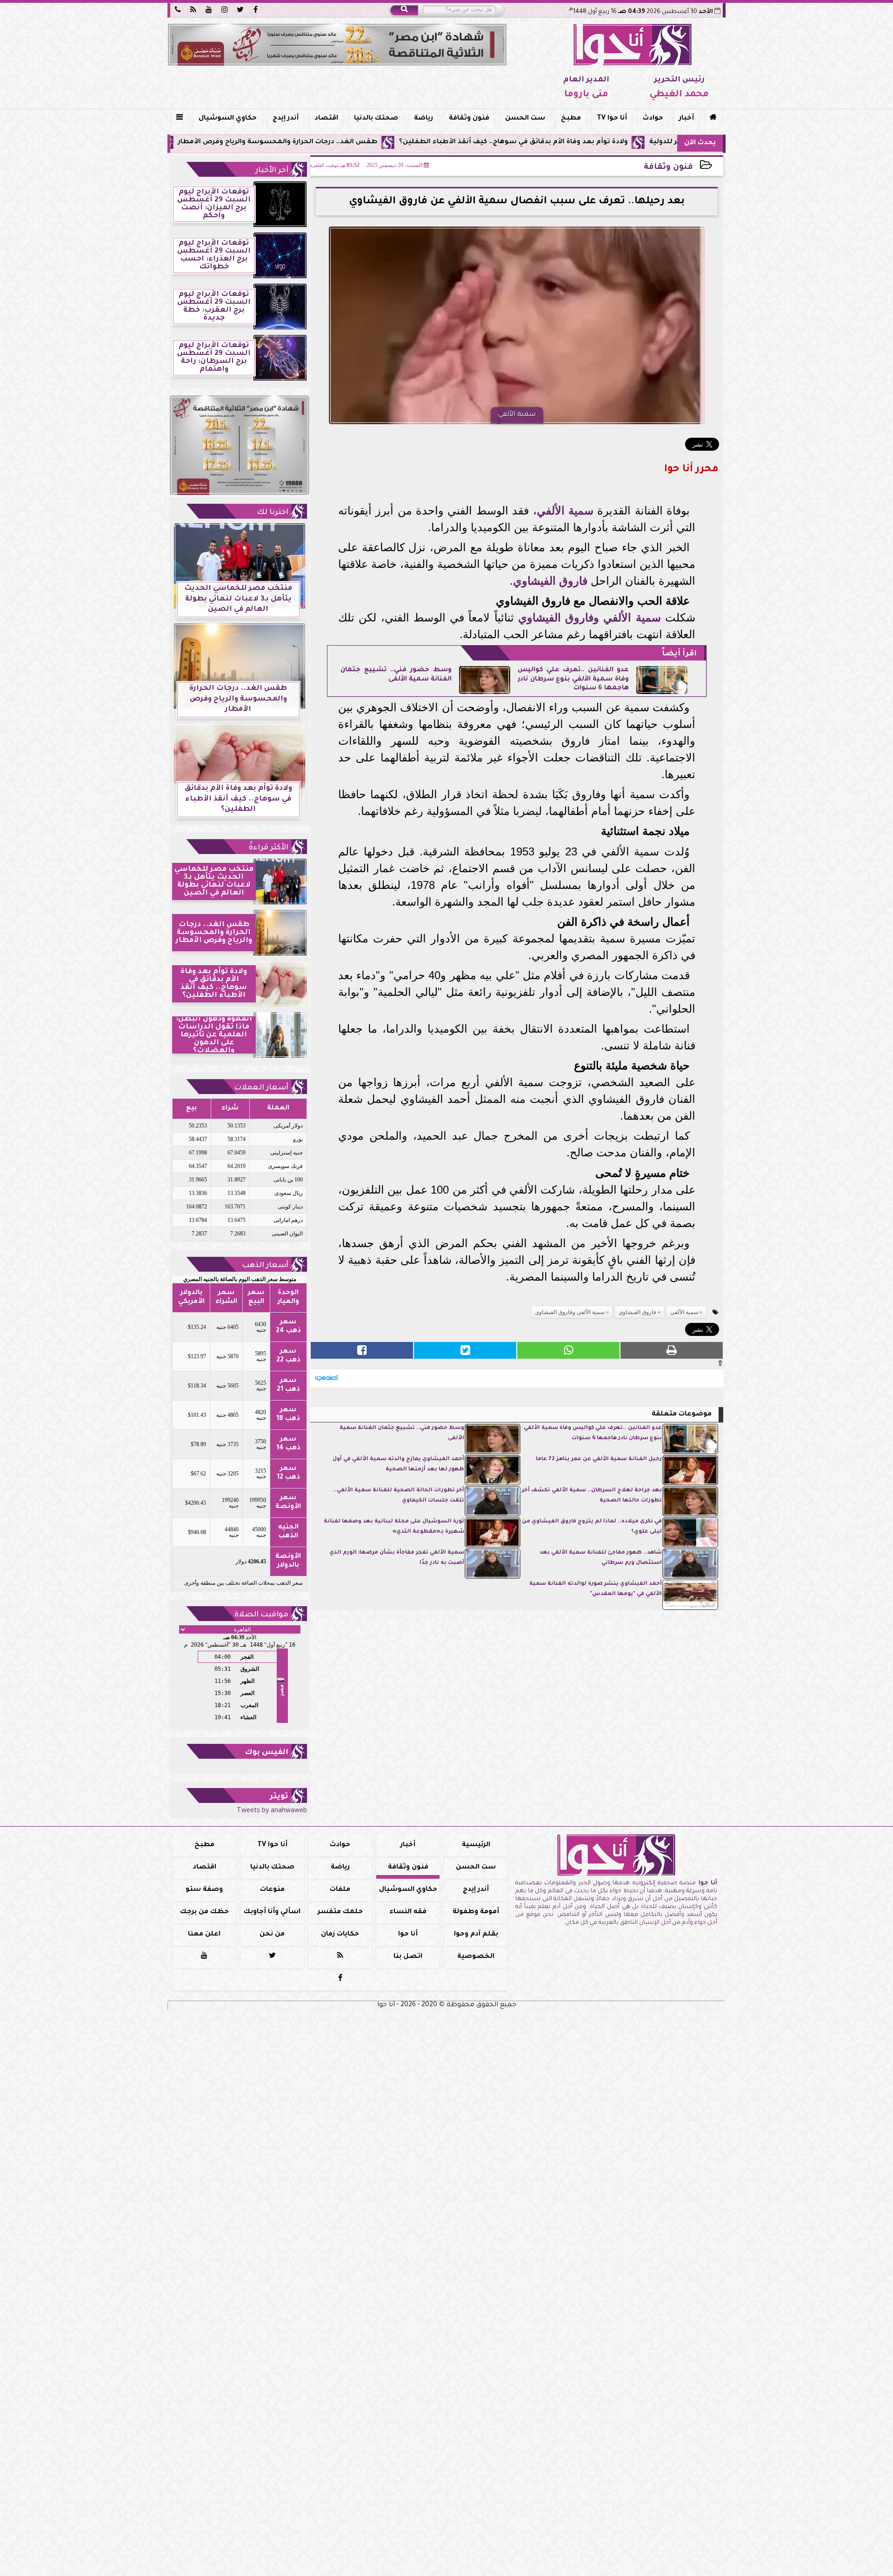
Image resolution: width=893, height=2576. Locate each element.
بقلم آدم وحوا (476, 1935)
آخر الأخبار (272, 171)
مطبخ (571, 119)
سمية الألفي (565, 511)
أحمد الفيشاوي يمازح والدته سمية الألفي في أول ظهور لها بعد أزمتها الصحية (398, 1465)
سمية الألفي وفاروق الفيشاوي (590, 617)
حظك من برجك (204, 1912)
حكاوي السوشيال (228, 119)
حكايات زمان (340, 1935)
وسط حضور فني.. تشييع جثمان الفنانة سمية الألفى (402, 1433)
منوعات (272, 1890)
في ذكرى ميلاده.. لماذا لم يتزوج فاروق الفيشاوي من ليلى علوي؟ (592, 1527)
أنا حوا (408, 1935)
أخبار (686, 119)
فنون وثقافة (469, 119)
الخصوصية (476, 1957)
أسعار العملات (261, 1088)
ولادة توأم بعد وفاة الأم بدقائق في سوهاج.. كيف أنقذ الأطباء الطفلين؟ (623, 142)
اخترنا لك (273, 513)
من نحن (272, 1935)
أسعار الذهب (265, 1266)
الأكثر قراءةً (269, 848)
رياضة (423, 119)
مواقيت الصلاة (261, 1615)
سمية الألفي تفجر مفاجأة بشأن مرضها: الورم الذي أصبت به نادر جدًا (397, 1558)
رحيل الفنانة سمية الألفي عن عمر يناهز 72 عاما (599, 1459)
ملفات (340, 1890)
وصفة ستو (204, 1890)
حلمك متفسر (340, 1912)
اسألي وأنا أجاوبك (272, 1912)
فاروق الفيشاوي (550, 581)
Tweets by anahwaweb (272, 1811)
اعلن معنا (204, 1935)
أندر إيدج (286, 119)
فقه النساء (408, 1912)
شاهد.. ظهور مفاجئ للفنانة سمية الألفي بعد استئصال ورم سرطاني (601, 1558)
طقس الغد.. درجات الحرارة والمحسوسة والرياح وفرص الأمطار (388, 142)
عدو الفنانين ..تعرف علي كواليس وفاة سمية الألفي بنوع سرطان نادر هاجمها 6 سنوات (573, 679)
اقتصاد (326, 119)
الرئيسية (476, 1845)
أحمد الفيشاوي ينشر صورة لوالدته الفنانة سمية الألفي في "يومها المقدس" (596, 1589)
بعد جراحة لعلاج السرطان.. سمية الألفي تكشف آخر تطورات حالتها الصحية (592, 1496)
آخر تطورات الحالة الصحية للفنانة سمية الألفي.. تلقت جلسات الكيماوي (399, 1496)
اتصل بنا (408, 1957)
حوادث (653, 119)
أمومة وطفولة (476, 1912)
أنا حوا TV (612, 119)
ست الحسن (525, 119)
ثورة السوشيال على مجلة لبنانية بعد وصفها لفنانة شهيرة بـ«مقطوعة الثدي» (394, 1527)
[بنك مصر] (337, 45)
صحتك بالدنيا (376, 119)
